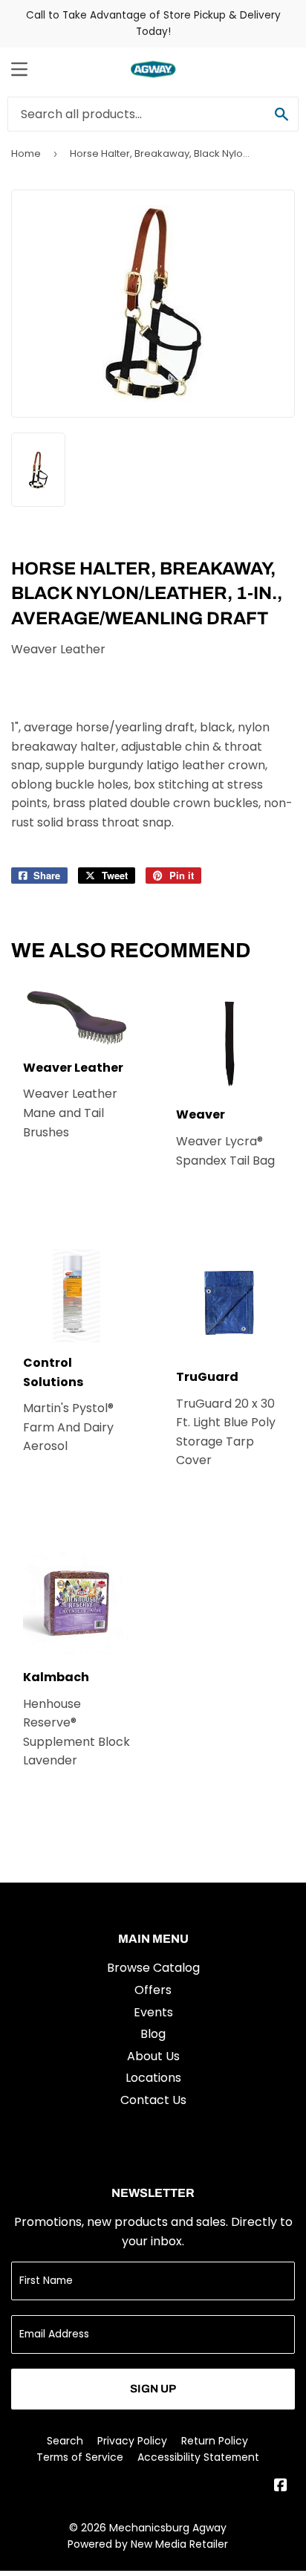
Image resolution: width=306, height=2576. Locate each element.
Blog (153, 2034)
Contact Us (153, 2100)
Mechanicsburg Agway (168, 2528)
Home (26, 153)
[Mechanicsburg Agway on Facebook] (281, 2486)
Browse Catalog (153, 1968)
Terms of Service (80, 2457)
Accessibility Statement (198, 2457)
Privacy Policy (132, 2441)
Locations (153, 2078)
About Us (153, 2056)
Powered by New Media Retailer (148, 2544)
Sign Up (153, 2389)
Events (153, 2012)
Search (65, 2441)
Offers (153, 1990)
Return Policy (215, 2441)
